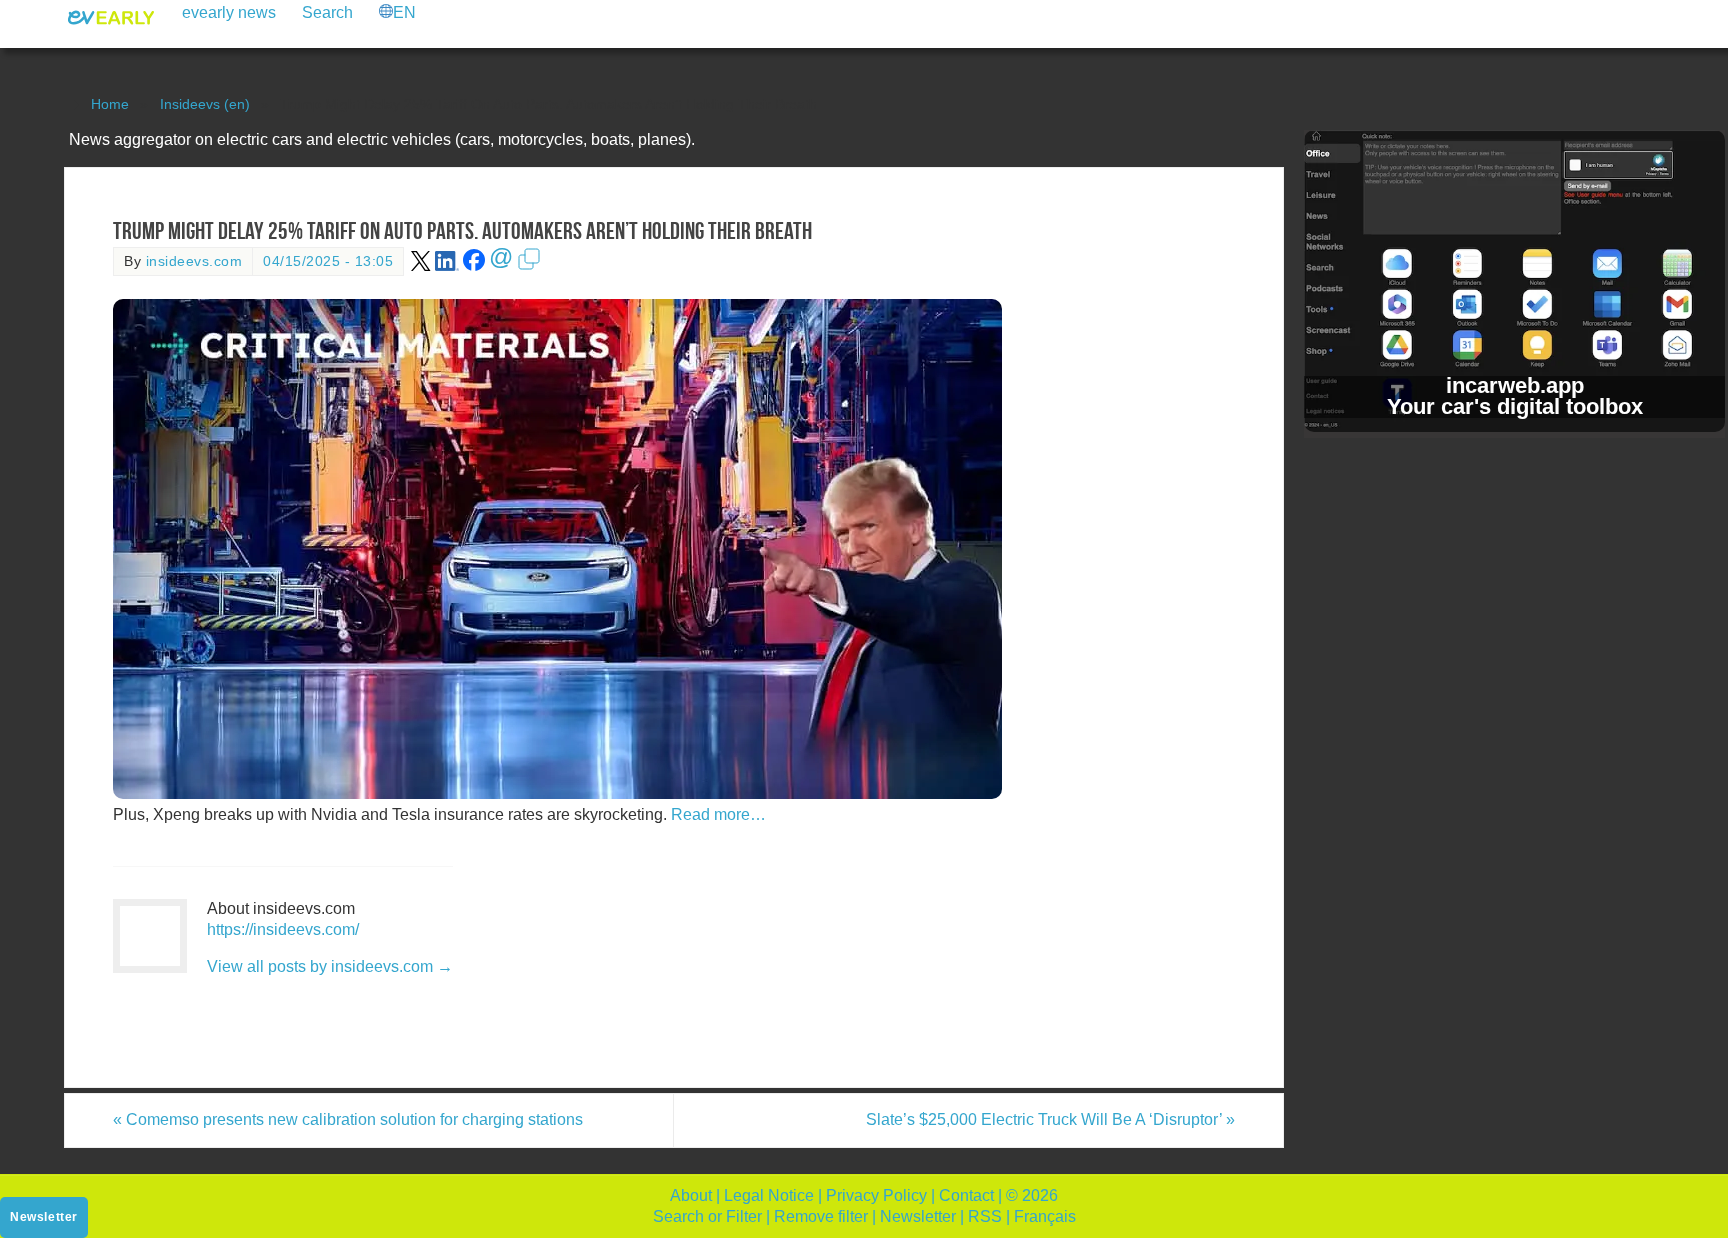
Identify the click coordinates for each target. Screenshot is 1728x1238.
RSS (985, 1216)
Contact (966, 1195)
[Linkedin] (447, 266)
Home (110, 104)
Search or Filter (707, 1216)
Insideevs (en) (205, 104)
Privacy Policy (876, 1195)
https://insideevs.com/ (283, 929)
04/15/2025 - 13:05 (328, 261)
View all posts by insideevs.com (330, 966)
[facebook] (474, 266)
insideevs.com (194, 261)
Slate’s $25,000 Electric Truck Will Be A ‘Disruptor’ (1050, 1119)
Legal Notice (769, 1195)
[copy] (529, 266)
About (691, 1195)
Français (1045, 1216)
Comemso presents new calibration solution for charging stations (348, 1119)
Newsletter (918, 1216)
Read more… (718, 814)
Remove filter (821, 1216)
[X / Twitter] (421, 266)
